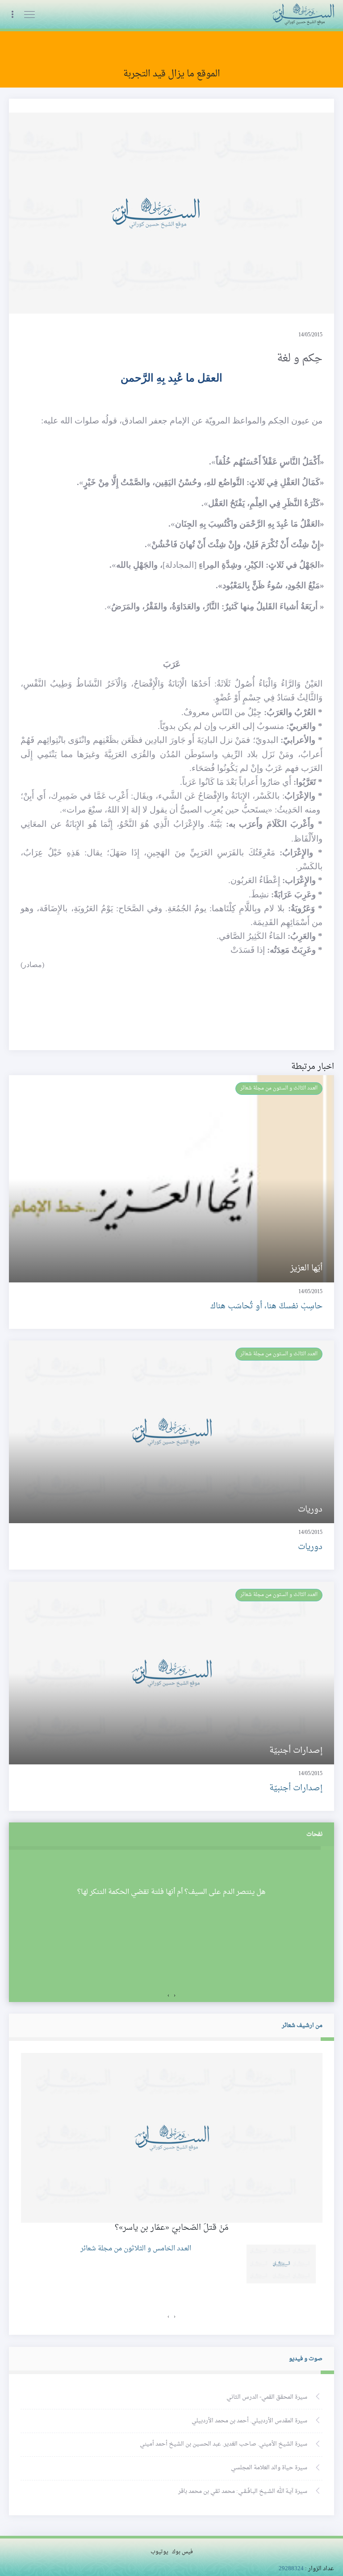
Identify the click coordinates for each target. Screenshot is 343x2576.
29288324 (291, 2569)
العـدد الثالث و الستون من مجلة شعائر (279, 1088)
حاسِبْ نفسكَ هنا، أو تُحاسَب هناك (266, 1306)
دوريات (310, 1547)
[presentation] (175, 1996)
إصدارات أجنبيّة (296, 1788)
